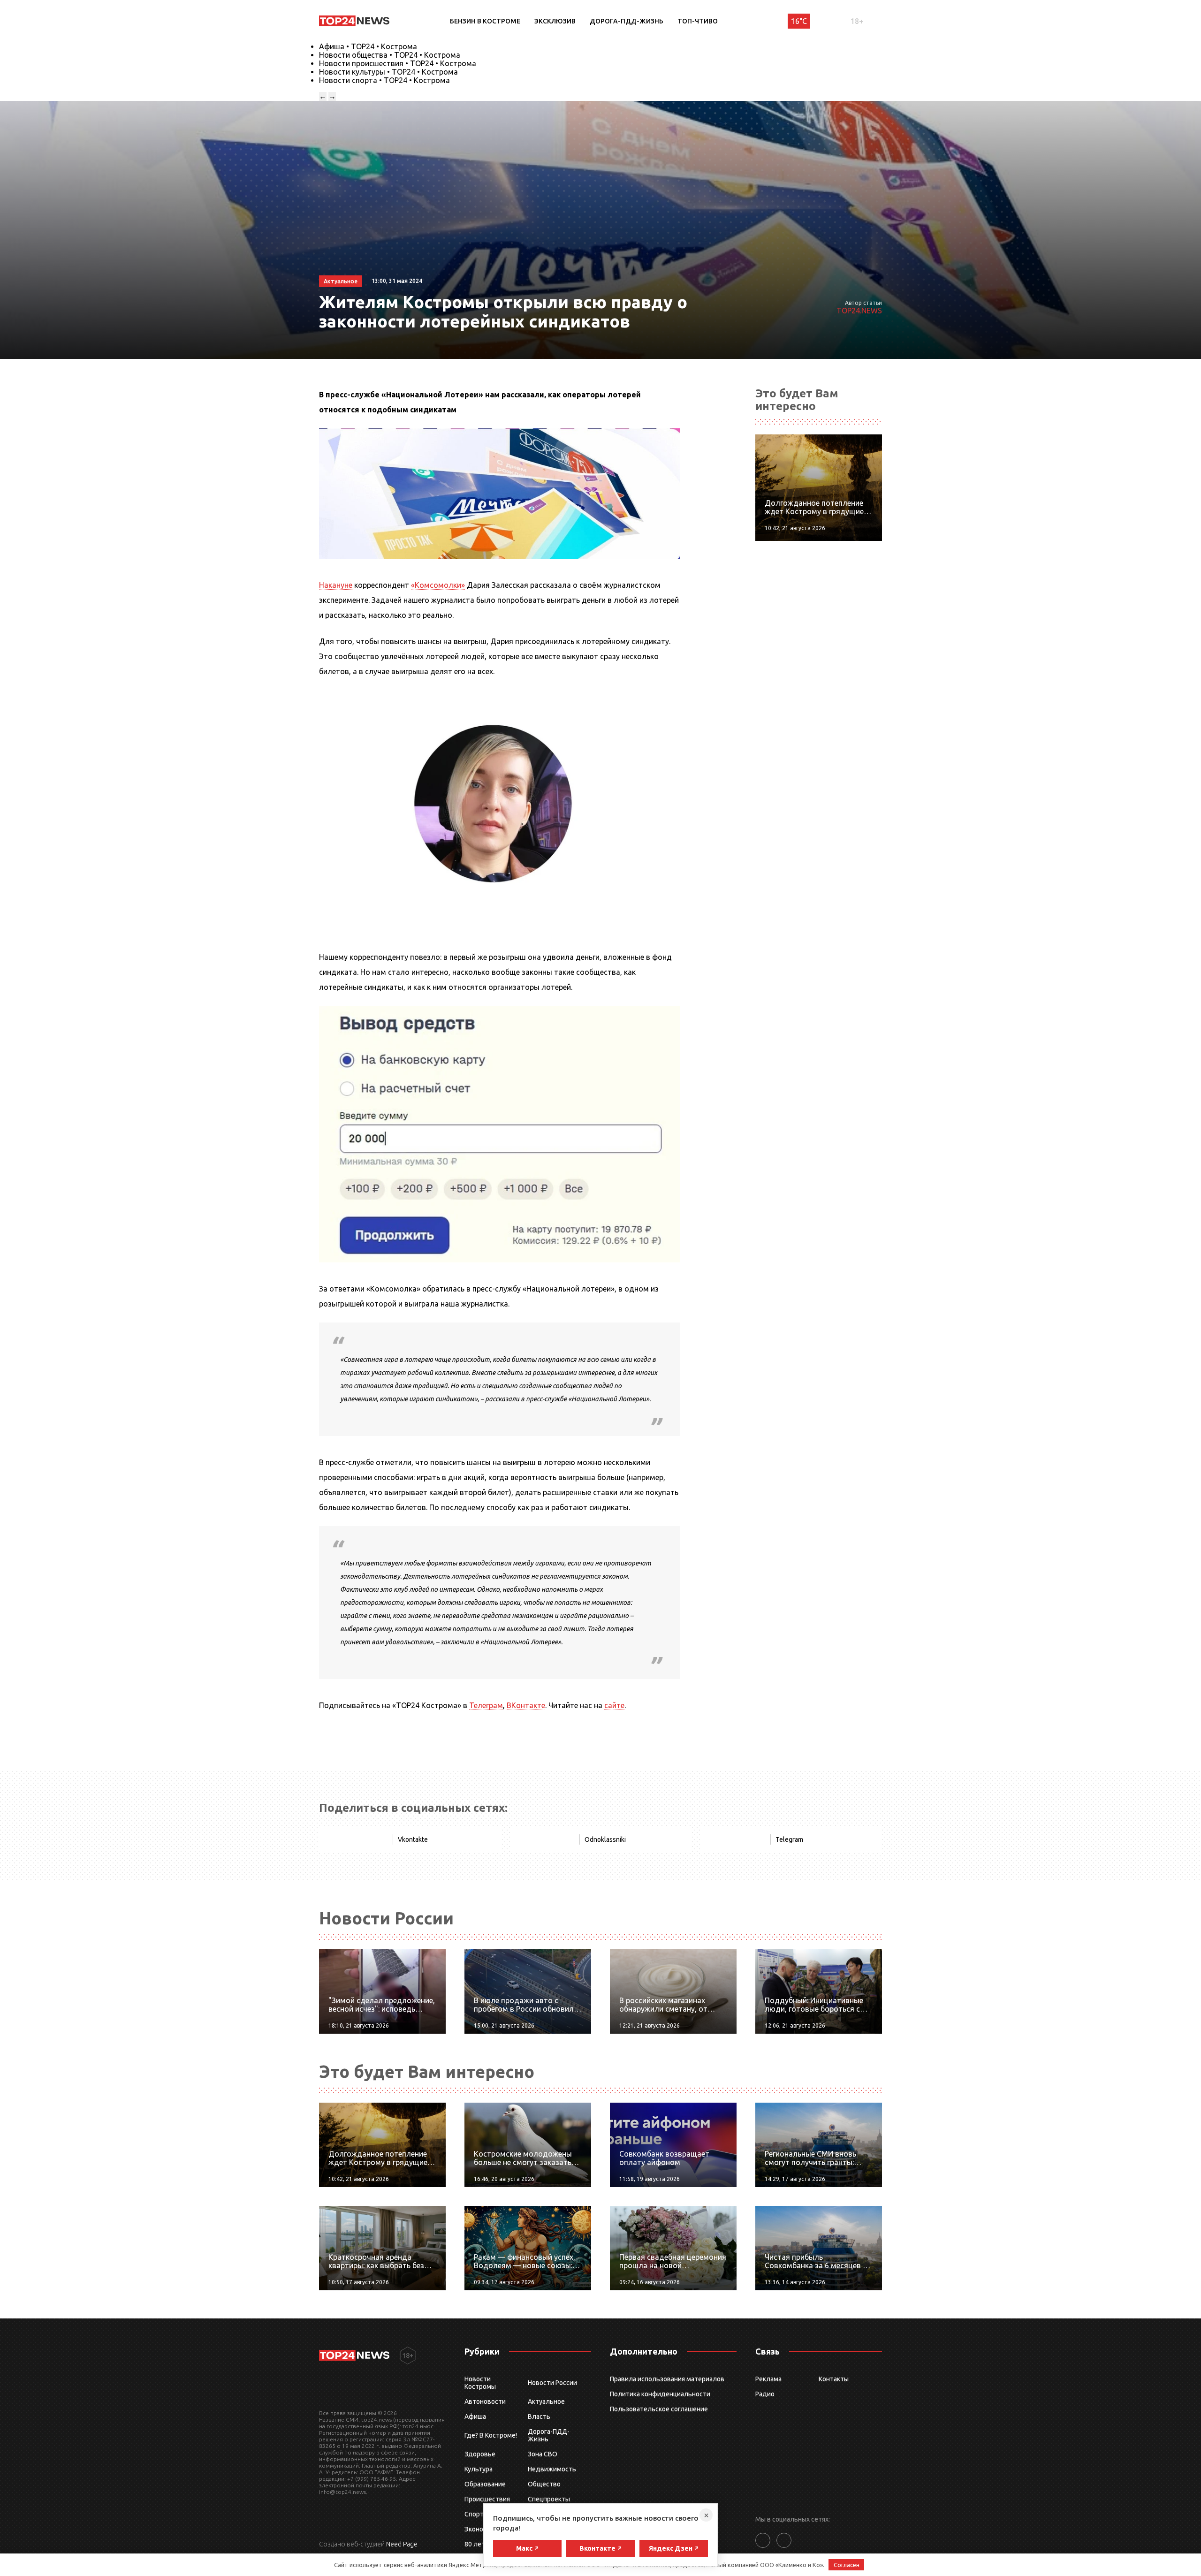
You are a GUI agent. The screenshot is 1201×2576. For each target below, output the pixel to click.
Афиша (475, 2416)
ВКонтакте (526, 1705)
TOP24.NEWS (859, 311)
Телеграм (486, 1705)
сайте (614, 1705)
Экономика (481, 2529)
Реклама (768, 2379)
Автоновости (485, 2401)
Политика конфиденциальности (660, 2394)
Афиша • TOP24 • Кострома (368, 46)
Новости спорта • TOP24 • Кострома (384, 80)
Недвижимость (552, 2469)
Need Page (402, 2544)
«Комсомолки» (438, 585)
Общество (544, 2484)
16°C (799, 21)
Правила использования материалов (667, 2379)
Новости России (552, 2383)
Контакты (834, 2379)
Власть (539, 2416)
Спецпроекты (549, 2499)
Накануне (336, 585)
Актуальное (546, 2401)
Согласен (847, 2565)
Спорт (474, 2514)
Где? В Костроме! (491, 2435)
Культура (479, 2469)
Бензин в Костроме (485, 21)
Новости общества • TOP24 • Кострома (390, 55)
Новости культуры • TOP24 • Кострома (388, 72)
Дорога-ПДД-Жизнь (627, 21)
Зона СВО (543, 2454)
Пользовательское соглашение (659, 2409)
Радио (765, 2394)
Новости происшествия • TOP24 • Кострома (398, 63)
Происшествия (487, 2499)
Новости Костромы (480, 2383)
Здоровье (480, 2454)
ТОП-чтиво (698, 21)
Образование (485, 2484)
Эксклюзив (555, 21)
